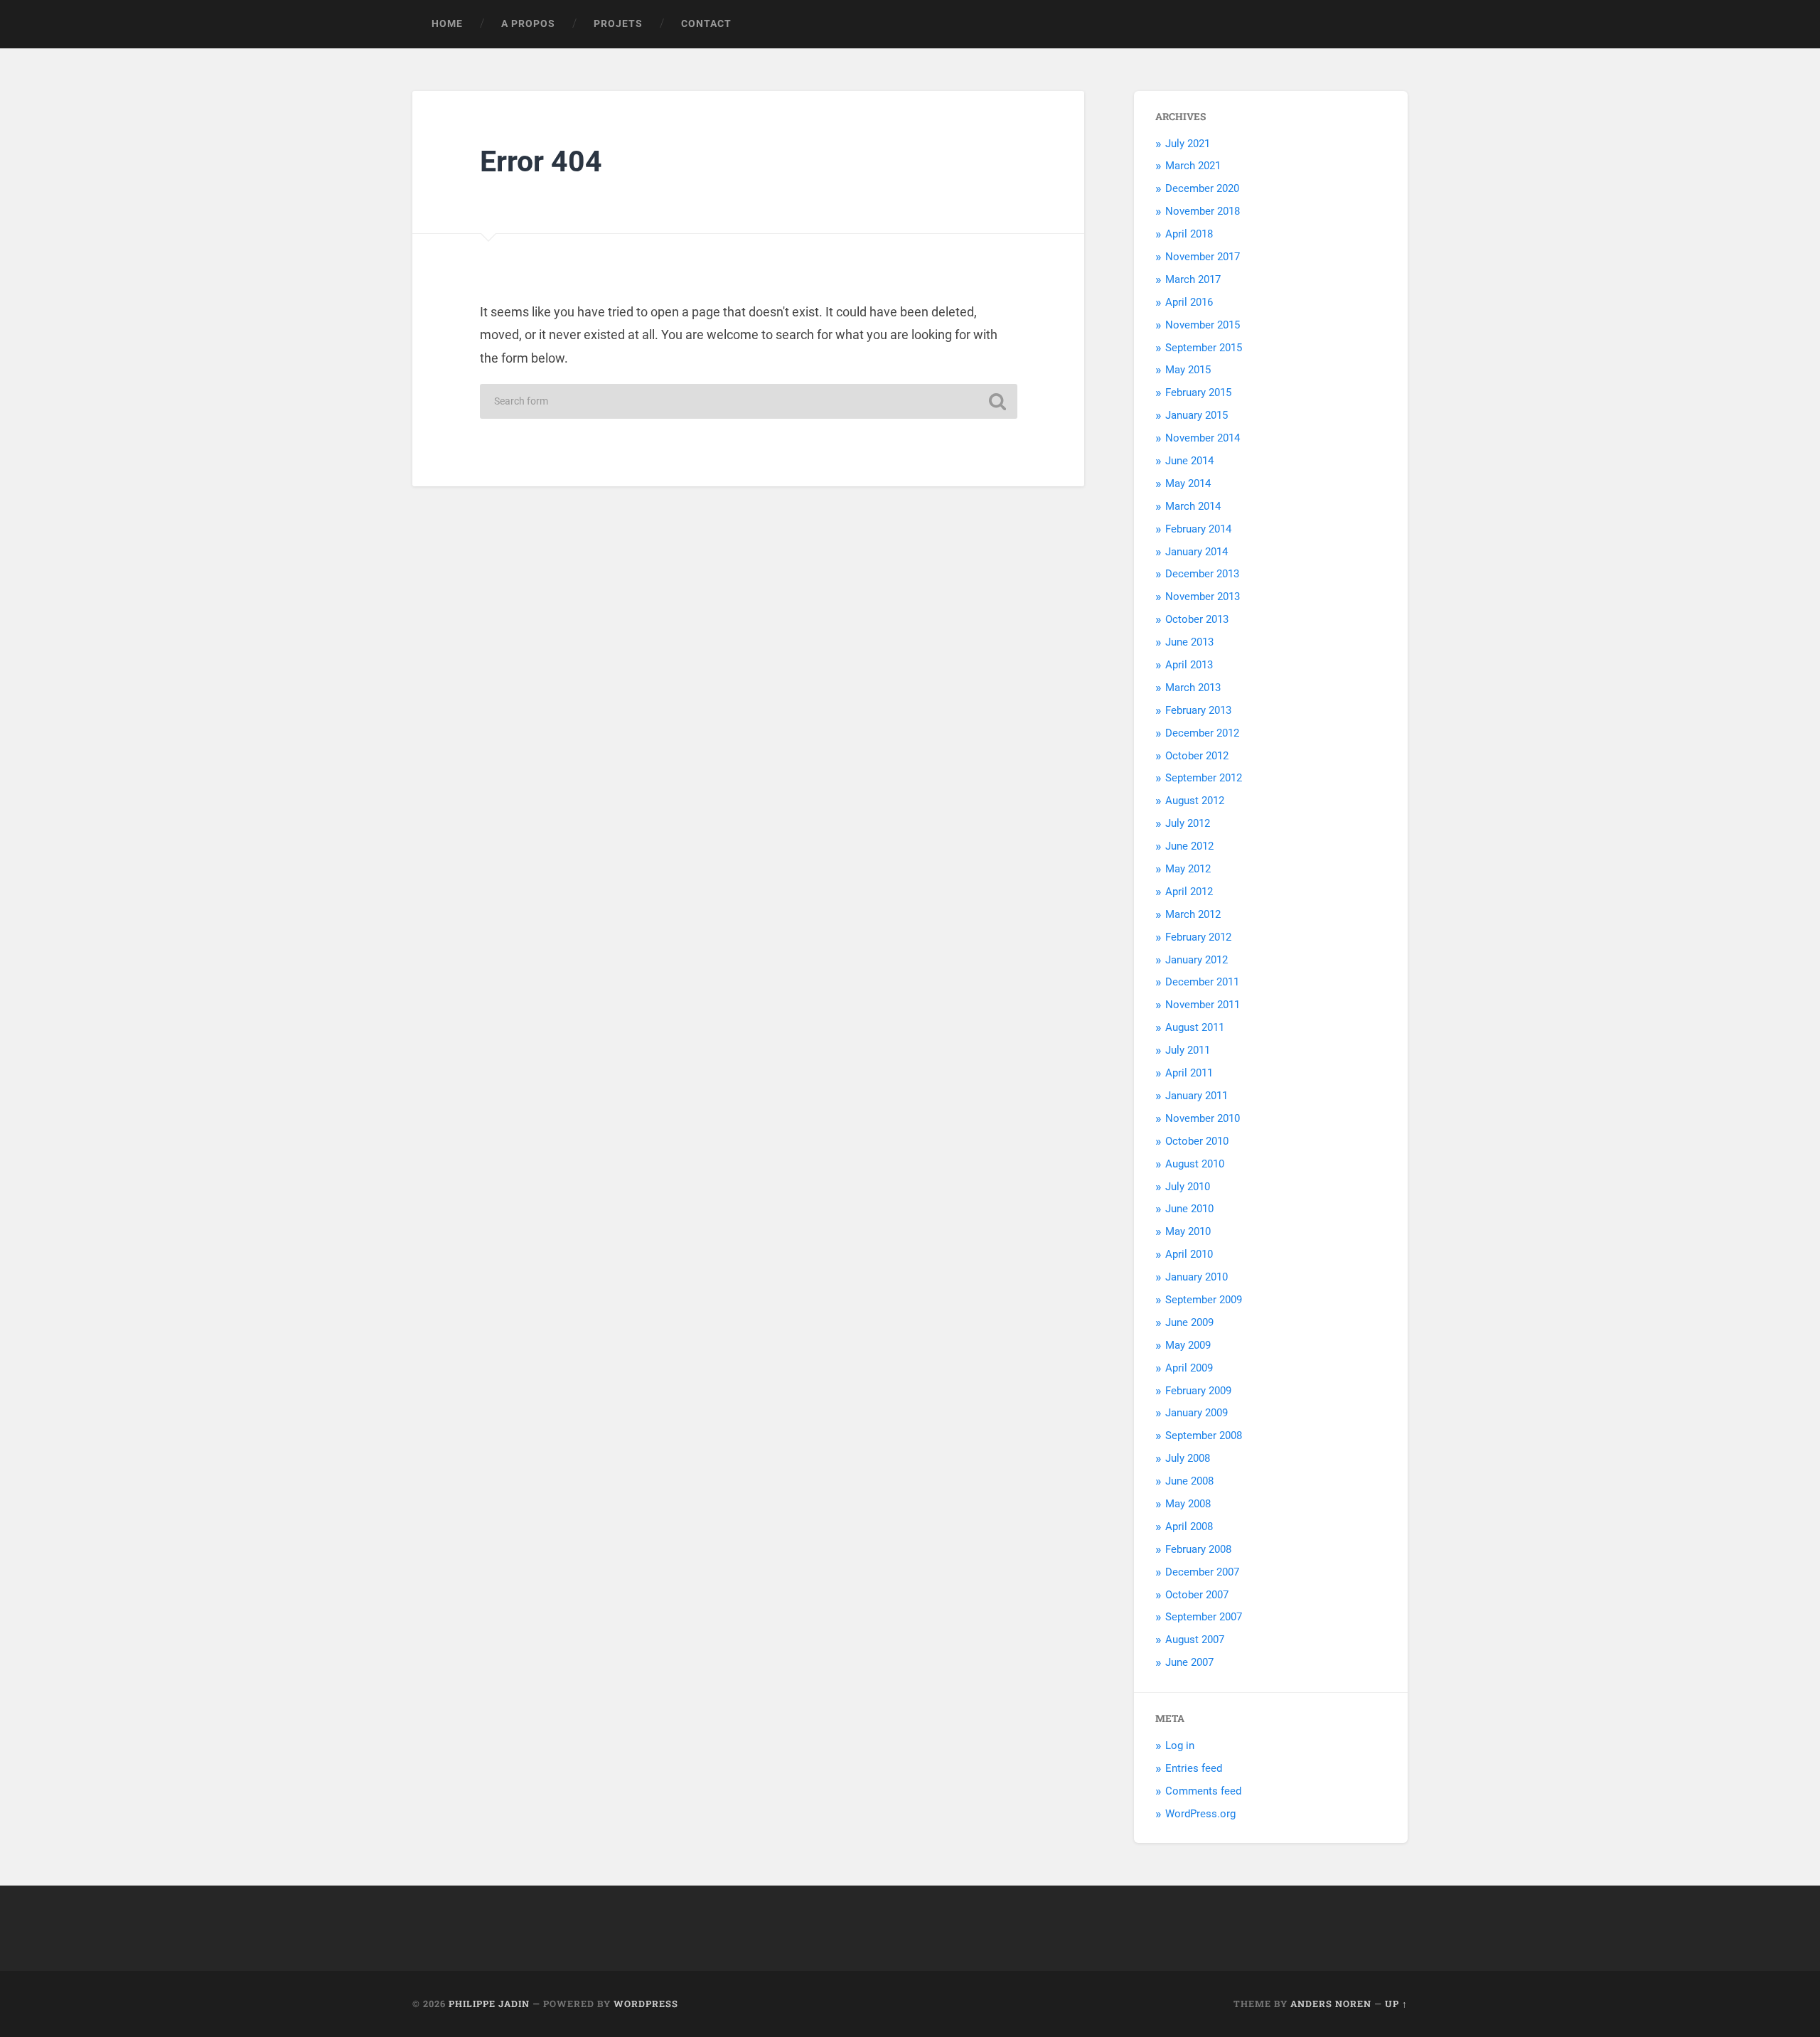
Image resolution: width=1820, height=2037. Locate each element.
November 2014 (1203, 438)
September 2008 (1204, 1435)
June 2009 (1189, 1322)
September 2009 (1204, 1300)
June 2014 (1189, 461)
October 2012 (1197, 756)
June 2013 (1189, 642)
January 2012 (1197, 960)
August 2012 (1195, 801)
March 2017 (1193, 279)
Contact (706, 23)
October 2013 (1197, 619)
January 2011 (1197, 1096)
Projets (618, 23)
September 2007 (1204, 1617)
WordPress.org (1200, 1814)
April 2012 (1189, 892)
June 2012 (1189, 846)
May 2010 (1188, 1231)
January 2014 (1197, 552)
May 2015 (1188, 370)
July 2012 (1188, 823)
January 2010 (1197, 1277)
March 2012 (1193, 914)
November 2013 (1203, 597)
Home (447, 23)
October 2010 (1197, 1141)
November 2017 (1203, 257)
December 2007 (1202, 1572)
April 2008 (1189, 1527)
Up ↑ (1396, 2004)
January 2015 (1197, 415)
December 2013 (1202, 574)
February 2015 (1198, 392)
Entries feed (1194, 1768)
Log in (1180, 1745)
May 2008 (1188, 1504)
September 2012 (1204, 778)
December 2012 (1202, 733)
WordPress (646, 2004)
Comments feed (1203, 1791)
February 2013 (1198, 710)
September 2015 (1204, 348)
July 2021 (1188, 144)
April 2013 (1189, 665)
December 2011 (1202, 982)
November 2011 (1203, 1005)
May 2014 (1188, 483)
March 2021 (1193, 166)
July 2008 (1188, 1458)
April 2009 (1189, 1368)
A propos (528, 23)
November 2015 (1203, 325)
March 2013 (1193, 688)
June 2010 (1189, 1209)
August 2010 (1195, 1164)
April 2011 (1189, 1073)
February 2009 (1198, 1391)
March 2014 (1193, 506)
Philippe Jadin (489, 2004)
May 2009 (1188, 1345)
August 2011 (1195, 1027)
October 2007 (1197, 1595)
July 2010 (1188, 1187)
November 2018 (1203, 211)
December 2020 (1202, 188)
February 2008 (1198, 1549)
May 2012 (1188, 869)
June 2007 (1189, 1662)
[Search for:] (749, 401)
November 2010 (1203, 1118)
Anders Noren (1331, 2004)
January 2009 (1197, 1413)
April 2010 (1189, 1254)
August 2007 (1195, 1640)
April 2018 (1189, 234)
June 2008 (1189, 1481)
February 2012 (1198, 937)
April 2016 (1189, 302)
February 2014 (1198, 529)
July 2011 (1188, 1050)
